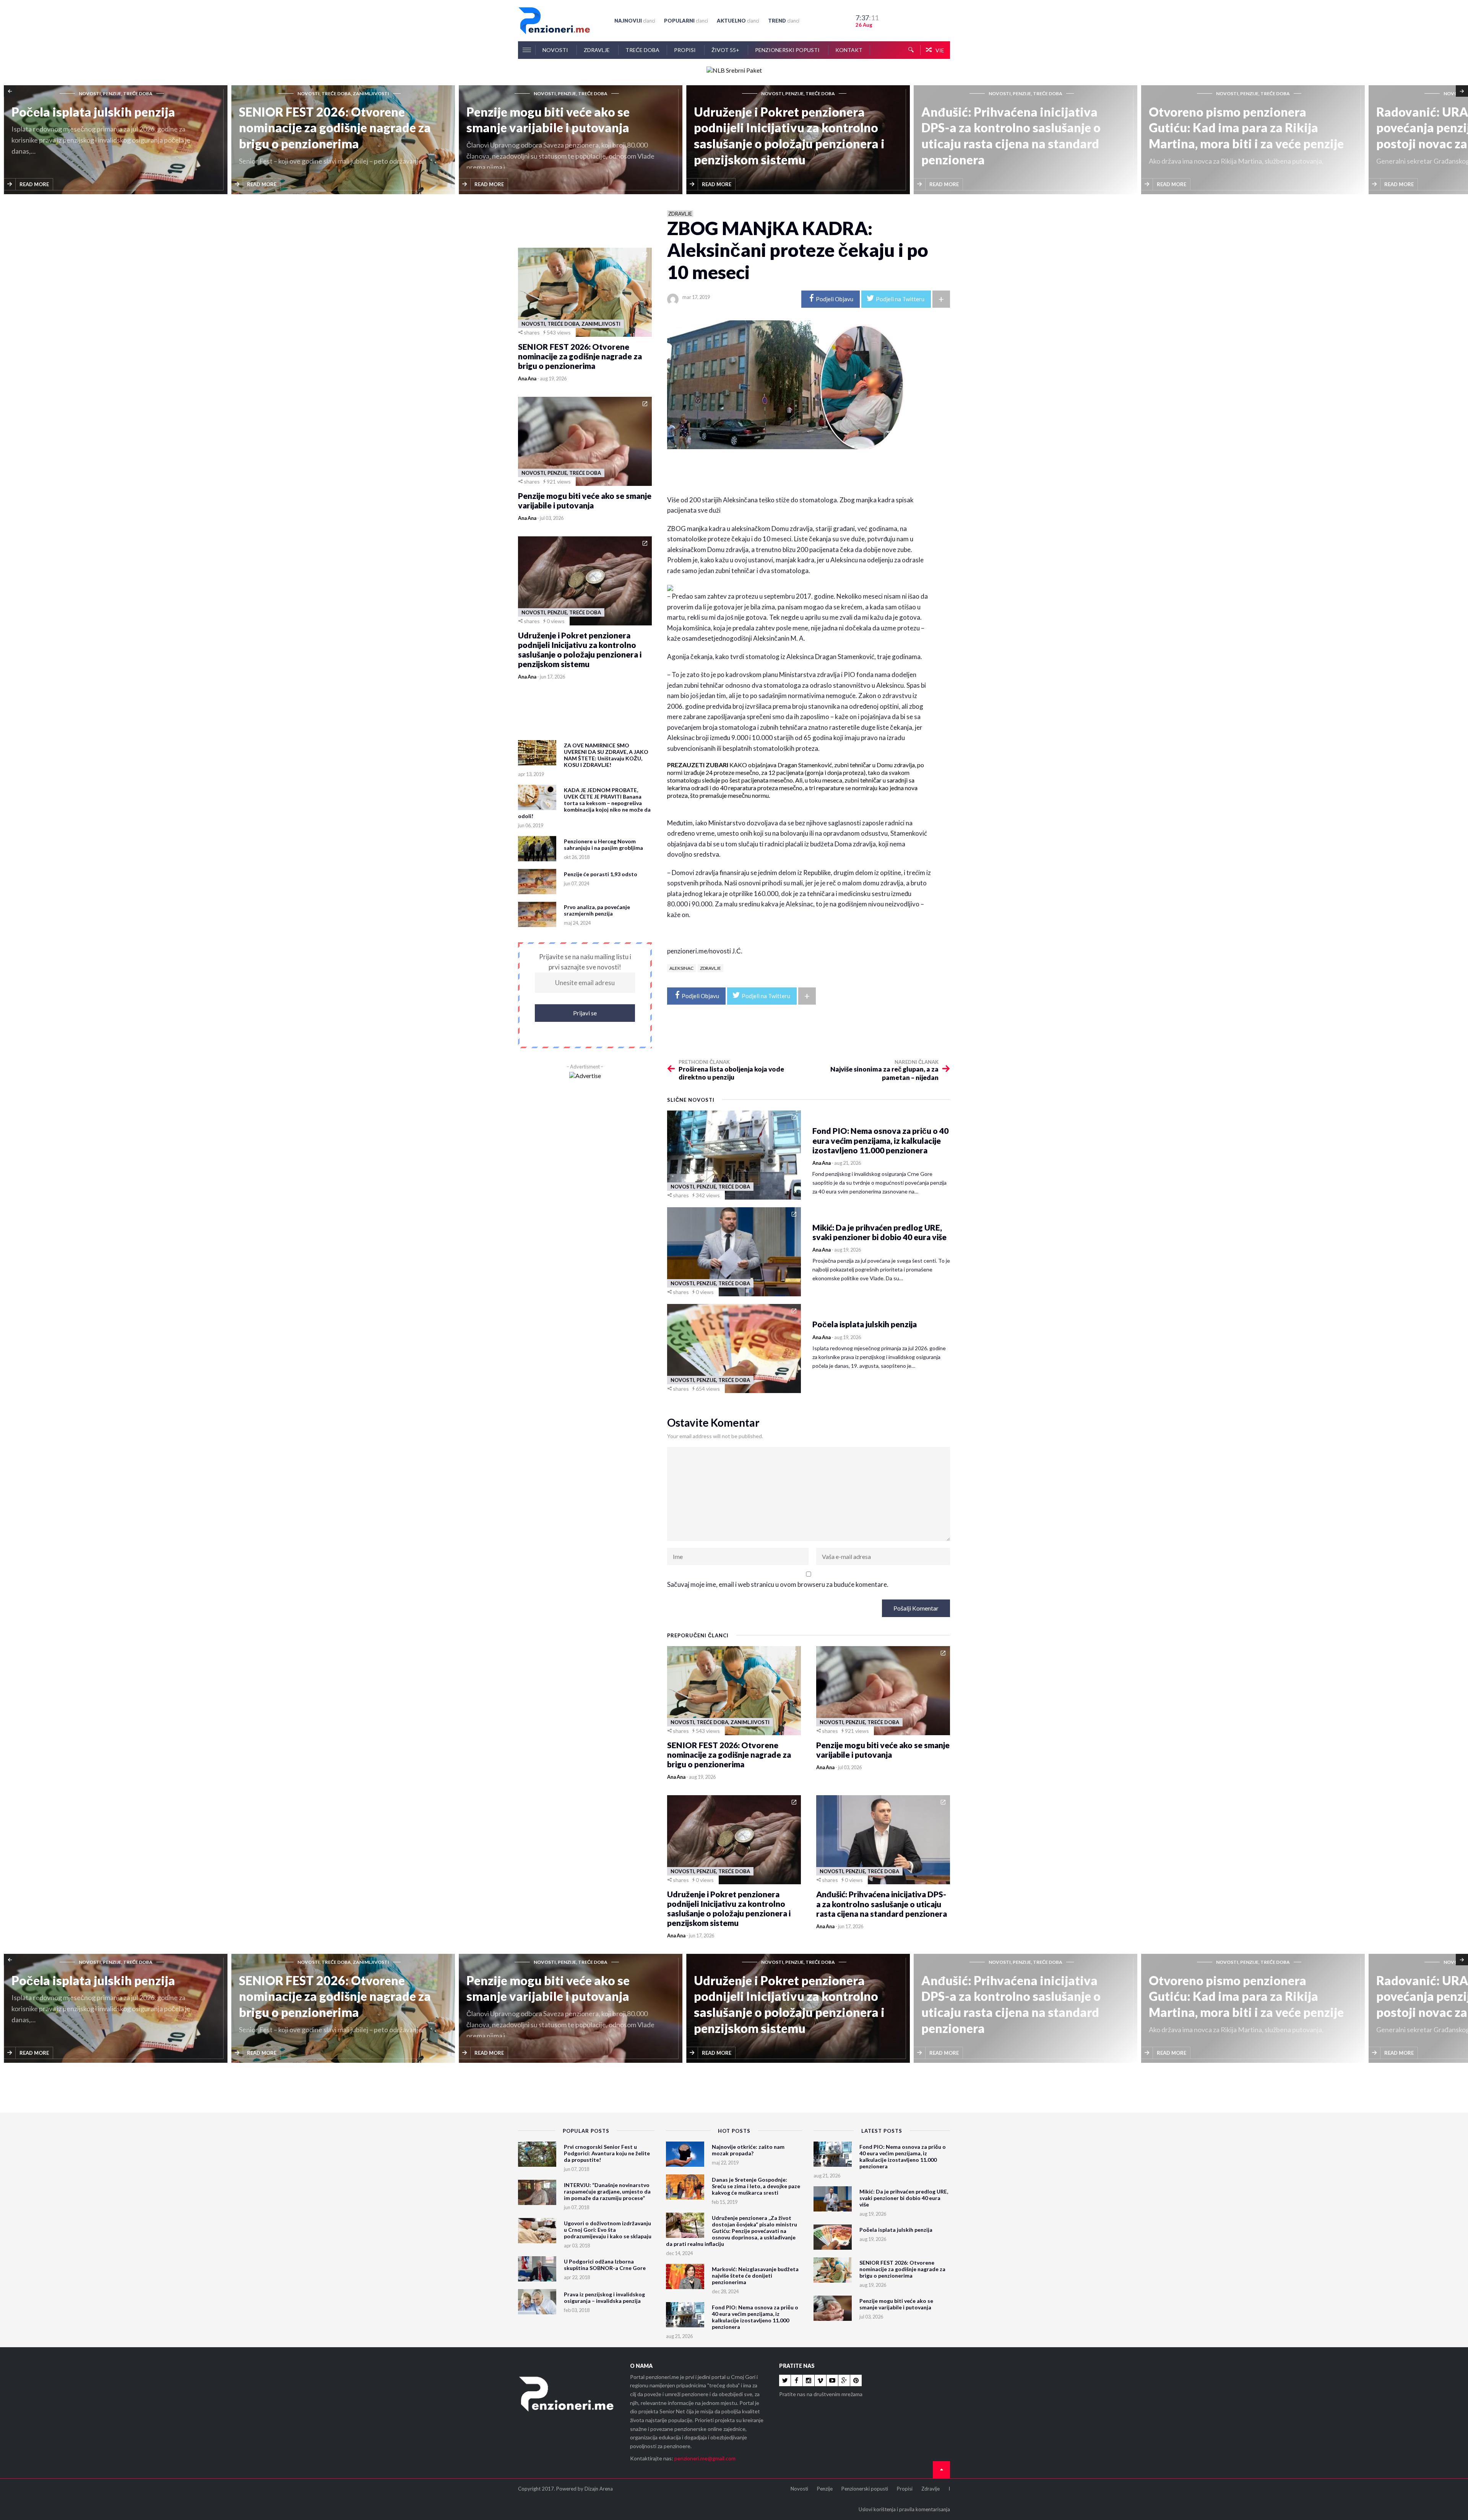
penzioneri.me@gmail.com (705, 2458)
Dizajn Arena (599, 2489)
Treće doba (642, 50)
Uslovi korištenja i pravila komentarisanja (904, 2509)
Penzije (825, 2489)
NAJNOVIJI (635, 21)
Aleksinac (681, 968)
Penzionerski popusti (788, 50)
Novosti (556, 50)
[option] (118, 140)
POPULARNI (686, 21)
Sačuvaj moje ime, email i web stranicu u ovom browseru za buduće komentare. (778, 1584)
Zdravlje (597, 50)
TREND (784, 21)
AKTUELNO (738, 21)
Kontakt (849, 50)
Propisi (685, 50)
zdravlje (710, 968)
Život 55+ (726, 50)
